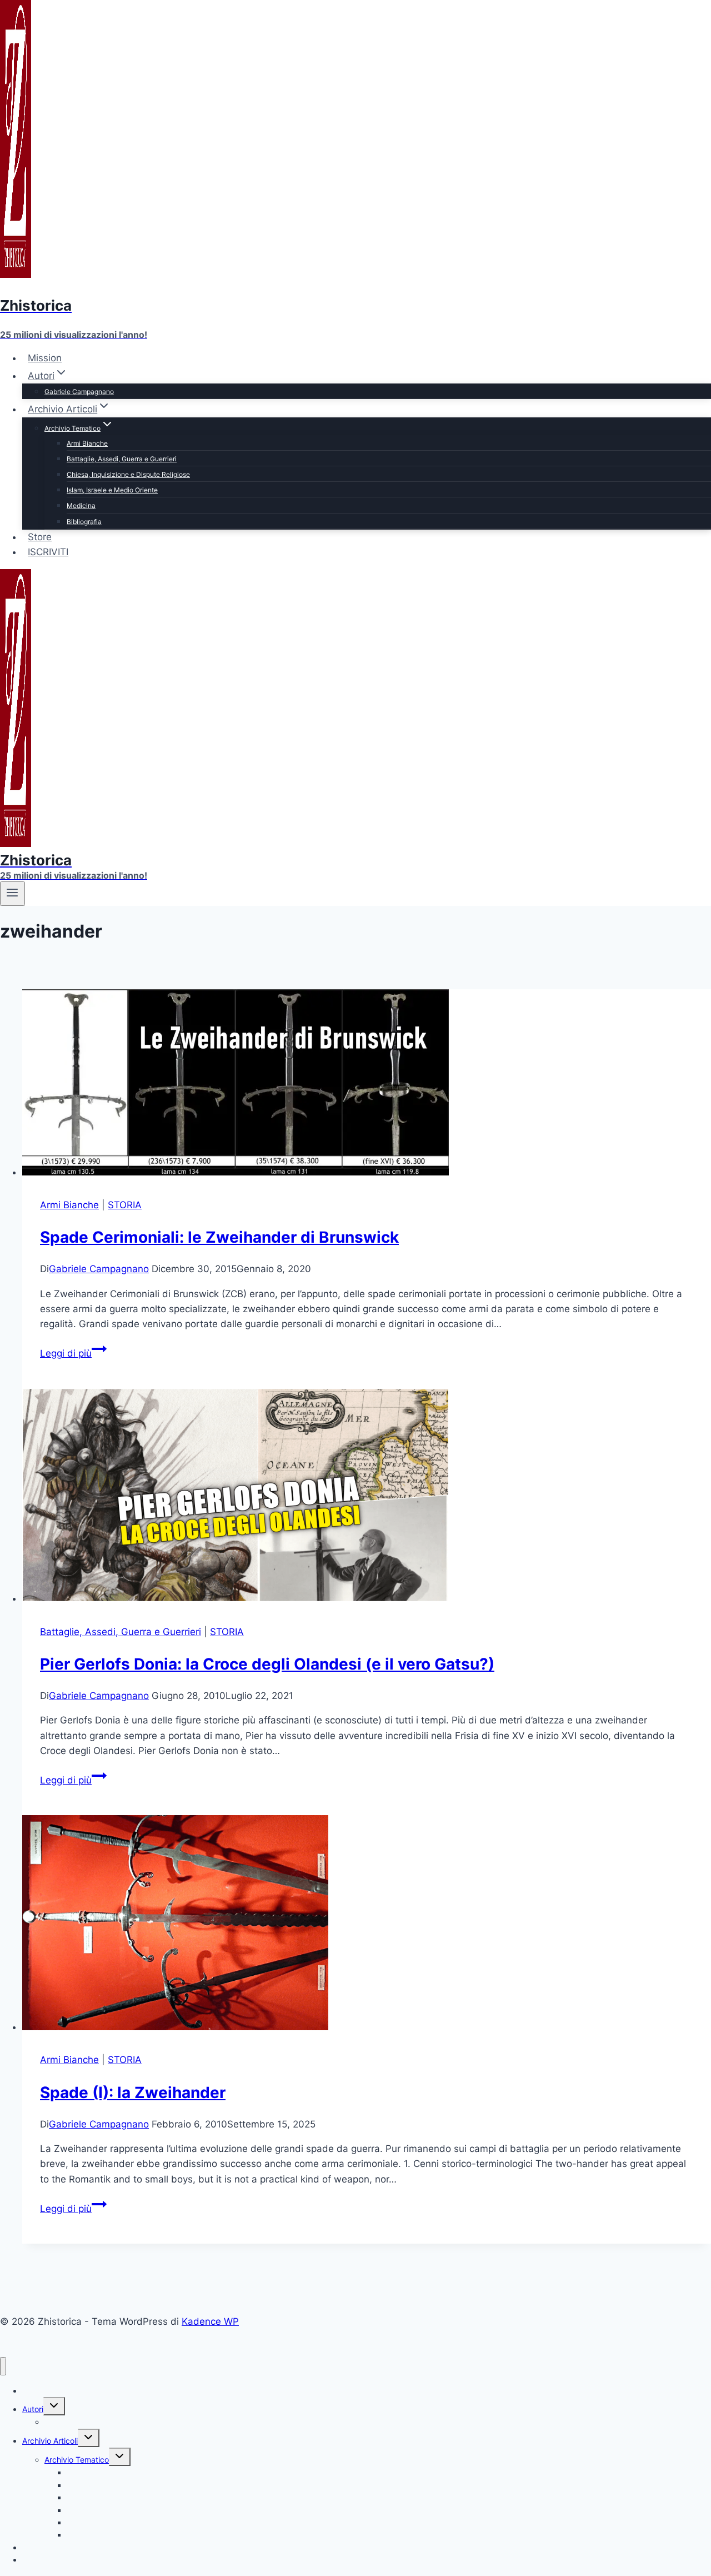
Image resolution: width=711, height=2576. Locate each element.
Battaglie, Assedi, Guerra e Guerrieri (122, 459)
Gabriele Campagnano (79, 392)
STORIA (125, 1205)
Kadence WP (210, 2321)
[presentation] (367, 1085)
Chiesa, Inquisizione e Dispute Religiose (128, 474)
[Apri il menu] (12, 894)
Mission (45, 358)
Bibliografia (84, 522)
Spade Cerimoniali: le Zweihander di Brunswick (219, 1237)
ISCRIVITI (48, 552)
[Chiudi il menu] (3, 2366)
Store (40, 537)
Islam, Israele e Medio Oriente (112, 490)
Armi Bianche (87, 443)
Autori (33, 2409)
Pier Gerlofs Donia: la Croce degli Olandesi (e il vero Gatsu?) (267, 1664)
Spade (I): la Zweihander (133, 2092)
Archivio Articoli (50, 2441)
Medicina (81, 505)
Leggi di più (73, 1353)
